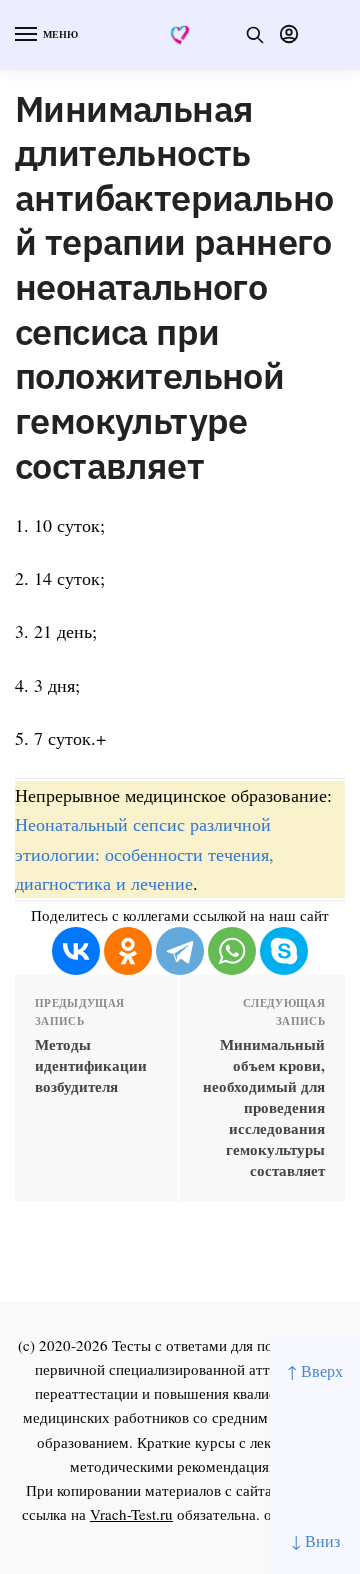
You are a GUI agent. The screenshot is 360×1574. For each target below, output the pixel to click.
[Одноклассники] (128, 951)
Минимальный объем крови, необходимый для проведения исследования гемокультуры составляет (264, 1107)
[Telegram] (180, 951)
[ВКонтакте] (76, 951)
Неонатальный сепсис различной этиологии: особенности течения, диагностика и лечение (144, 853)
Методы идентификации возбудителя (91, 1065)
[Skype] (284, 951)
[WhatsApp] (232, 951)
